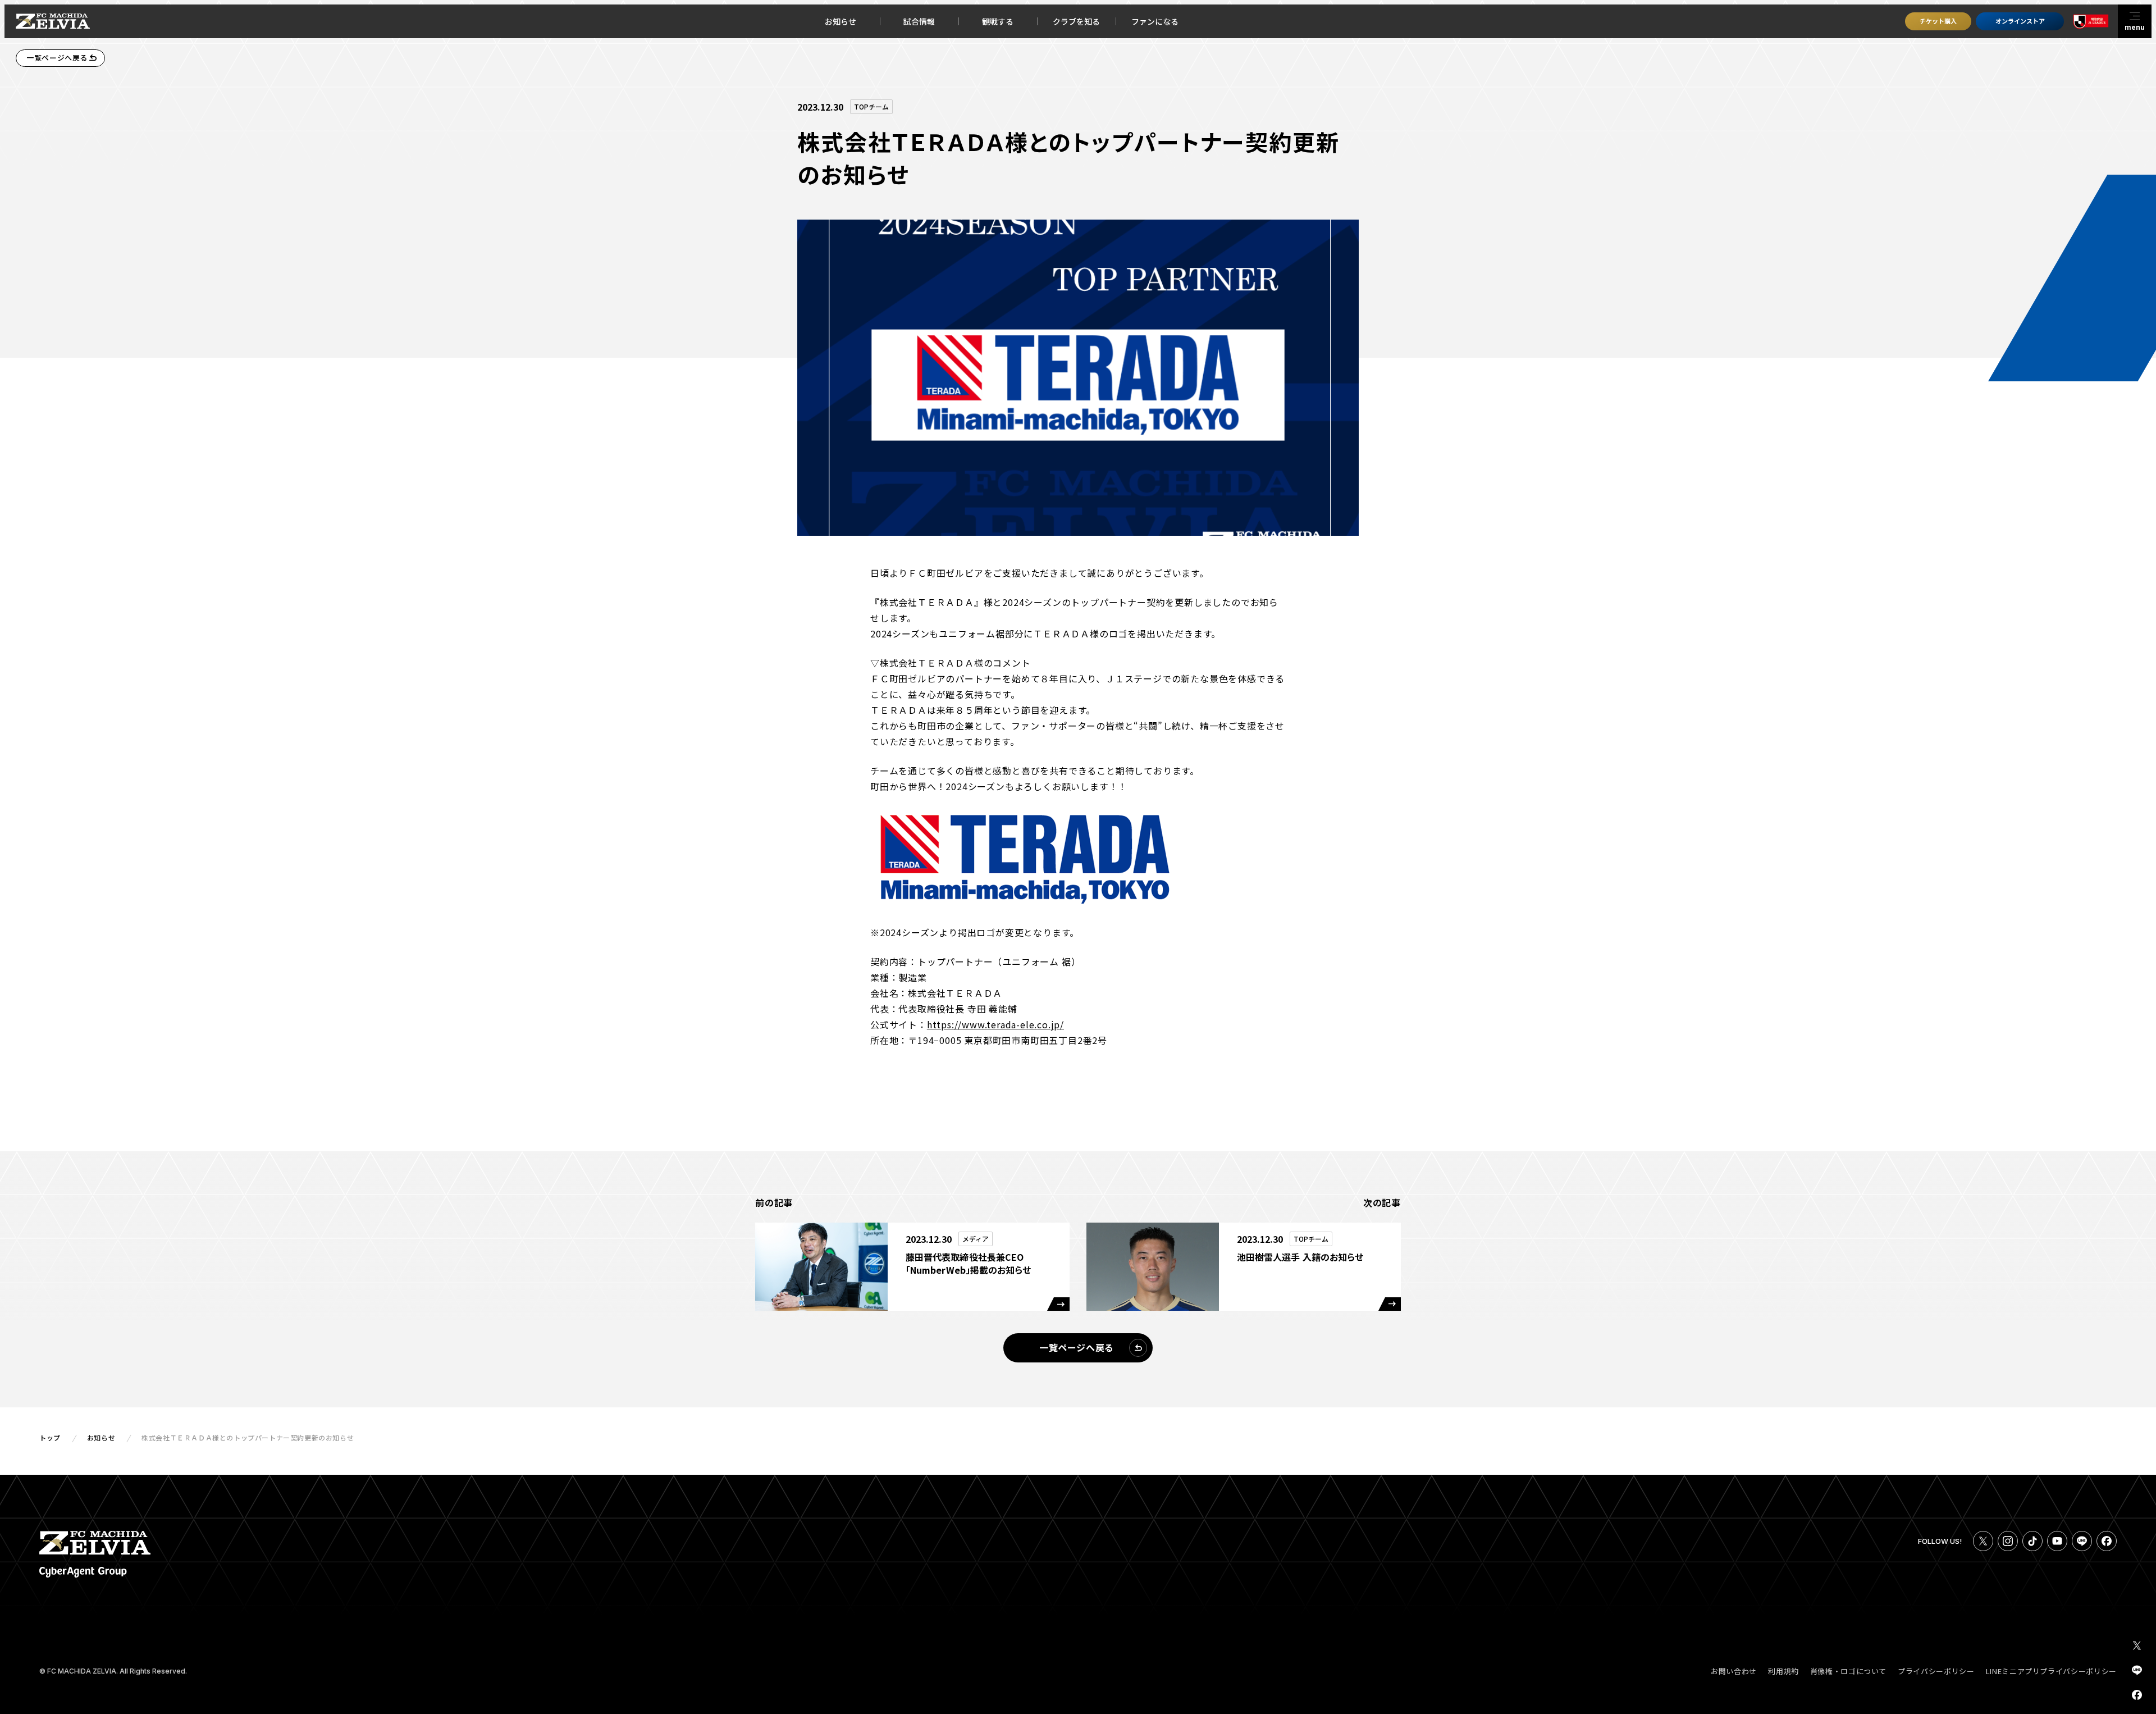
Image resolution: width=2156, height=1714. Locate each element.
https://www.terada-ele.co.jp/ (995, 1024)
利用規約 (1783, 1671)
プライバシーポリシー (1936, 1671)
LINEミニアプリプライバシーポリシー (2051, 1671)
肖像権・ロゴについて (1849, 1671)
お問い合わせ (1734, 1671)
